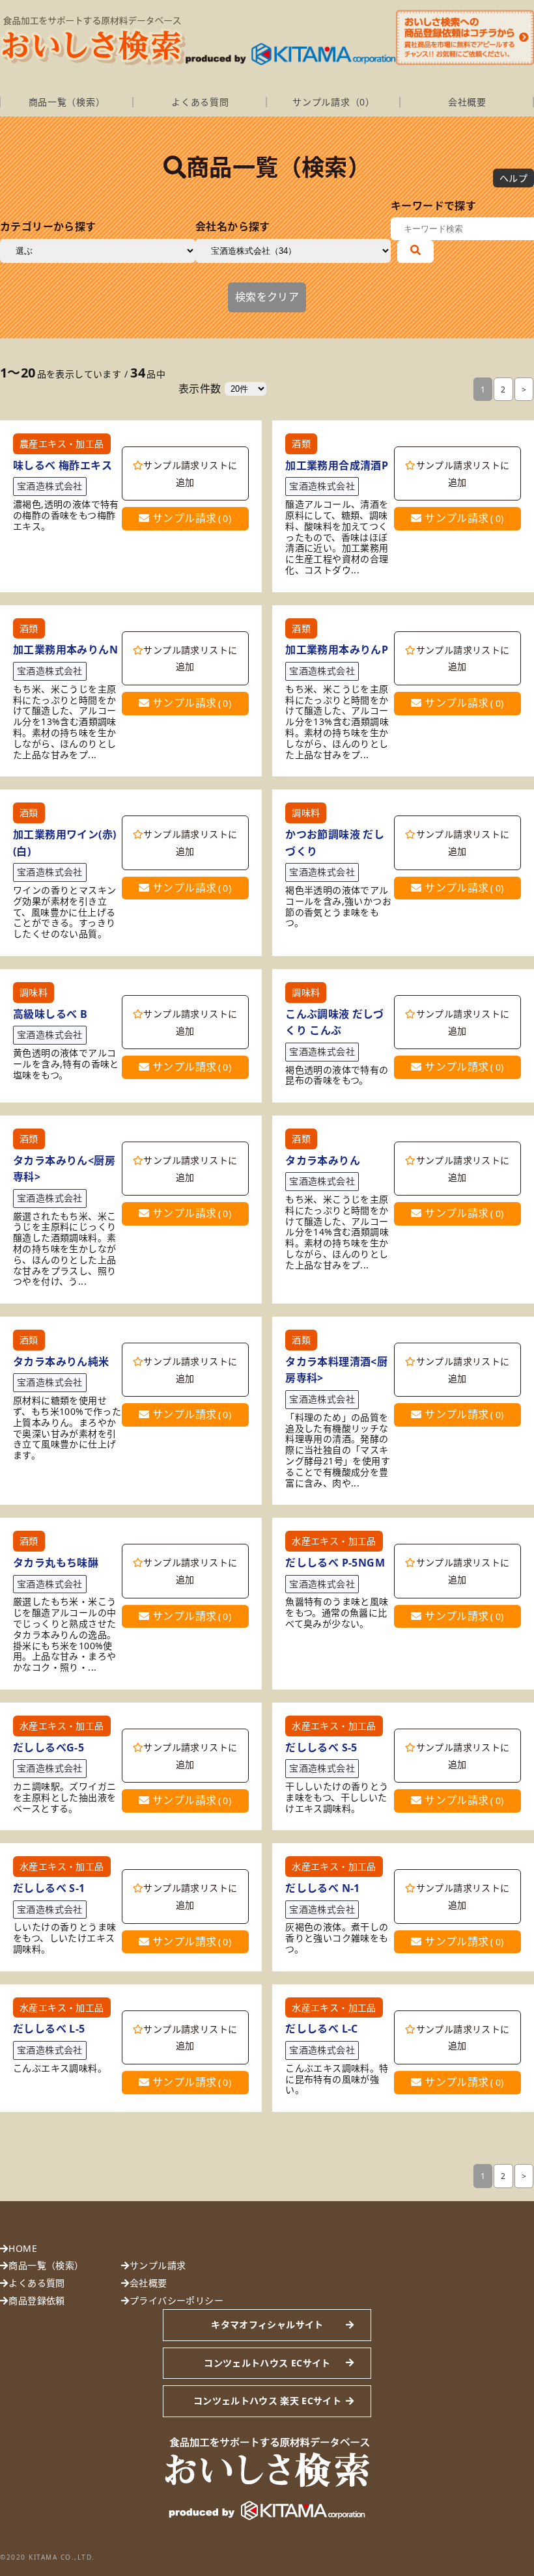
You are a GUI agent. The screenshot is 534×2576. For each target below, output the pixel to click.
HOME (23, 2248)
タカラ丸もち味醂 (56, 1563)
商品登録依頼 (36, 2300)
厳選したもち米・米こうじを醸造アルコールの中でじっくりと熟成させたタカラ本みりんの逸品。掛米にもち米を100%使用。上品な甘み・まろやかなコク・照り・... (64, 1635)
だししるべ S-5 (321, 1747)
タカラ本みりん (323, 1160)
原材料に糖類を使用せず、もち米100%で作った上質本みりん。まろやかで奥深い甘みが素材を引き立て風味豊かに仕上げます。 (67, 1428)
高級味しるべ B (50, 1014)
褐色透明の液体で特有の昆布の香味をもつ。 (337, 1076)
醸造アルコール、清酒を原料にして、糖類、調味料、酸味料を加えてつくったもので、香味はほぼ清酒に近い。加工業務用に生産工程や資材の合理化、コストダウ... (337, 538)
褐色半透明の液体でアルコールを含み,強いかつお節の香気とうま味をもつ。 (338, 907)
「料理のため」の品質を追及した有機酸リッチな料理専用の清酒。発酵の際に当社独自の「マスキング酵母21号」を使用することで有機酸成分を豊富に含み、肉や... (338, 1451)
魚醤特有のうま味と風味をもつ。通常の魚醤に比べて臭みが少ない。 (337, 1613)
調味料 (306, 813)
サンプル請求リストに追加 (190, 473)
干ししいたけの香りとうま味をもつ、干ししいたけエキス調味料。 (337, 1798)
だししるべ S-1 (49, 1888)
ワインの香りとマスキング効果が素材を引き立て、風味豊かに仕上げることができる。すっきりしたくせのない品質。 (64, 912)
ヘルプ (513, 178)
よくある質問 (200, 102)
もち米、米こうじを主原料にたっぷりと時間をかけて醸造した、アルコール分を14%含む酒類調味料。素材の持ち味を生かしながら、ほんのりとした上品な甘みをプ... (337, 1233)
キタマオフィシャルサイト (267, 2324)
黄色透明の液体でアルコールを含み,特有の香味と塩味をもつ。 (66, 1064)
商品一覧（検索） (67, 102)
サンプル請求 (191, 518)
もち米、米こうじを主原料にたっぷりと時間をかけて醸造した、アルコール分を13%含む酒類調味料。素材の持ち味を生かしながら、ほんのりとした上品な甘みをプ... (65, 722)
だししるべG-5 (49, 1747)
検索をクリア (267, 297)
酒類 (301, 444)
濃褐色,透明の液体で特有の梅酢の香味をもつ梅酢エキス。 (66, 515)
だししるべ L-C (322, 2029)
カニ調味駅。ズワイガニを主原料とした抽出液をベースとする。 (64, 1798)
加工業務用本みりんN (65, 650)
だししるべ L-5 (49, 2029)
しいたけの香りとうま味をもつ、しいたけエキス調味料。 (64, 1938)
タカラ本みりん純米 (61, 1362)
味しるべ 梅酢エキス (63, 465)
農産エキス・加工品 (62, 444)
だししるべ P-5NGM (335, 1563)
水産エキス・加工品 (334, 1541)
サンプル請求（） (333, 102)
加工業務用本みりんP (337, 650)
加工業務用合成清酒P (337, 465)
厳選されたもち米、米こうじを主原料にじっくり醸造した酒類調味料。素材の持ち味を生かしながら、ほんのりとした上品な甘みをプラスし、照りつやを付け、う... (64, 1250)
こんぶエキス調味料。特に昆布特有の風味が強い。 (337, 2079)
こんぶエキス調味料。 (60, 2069)
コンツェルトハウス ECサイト (267, 2363)
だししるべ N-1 (323, 1888)
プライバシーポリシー (176, 2300)
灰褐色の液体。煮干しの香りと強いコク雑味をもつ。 (337, 1938)
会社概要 (467, 102)
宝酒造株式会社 (50, 486)
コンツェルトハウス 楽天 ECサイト (267, 2401)
